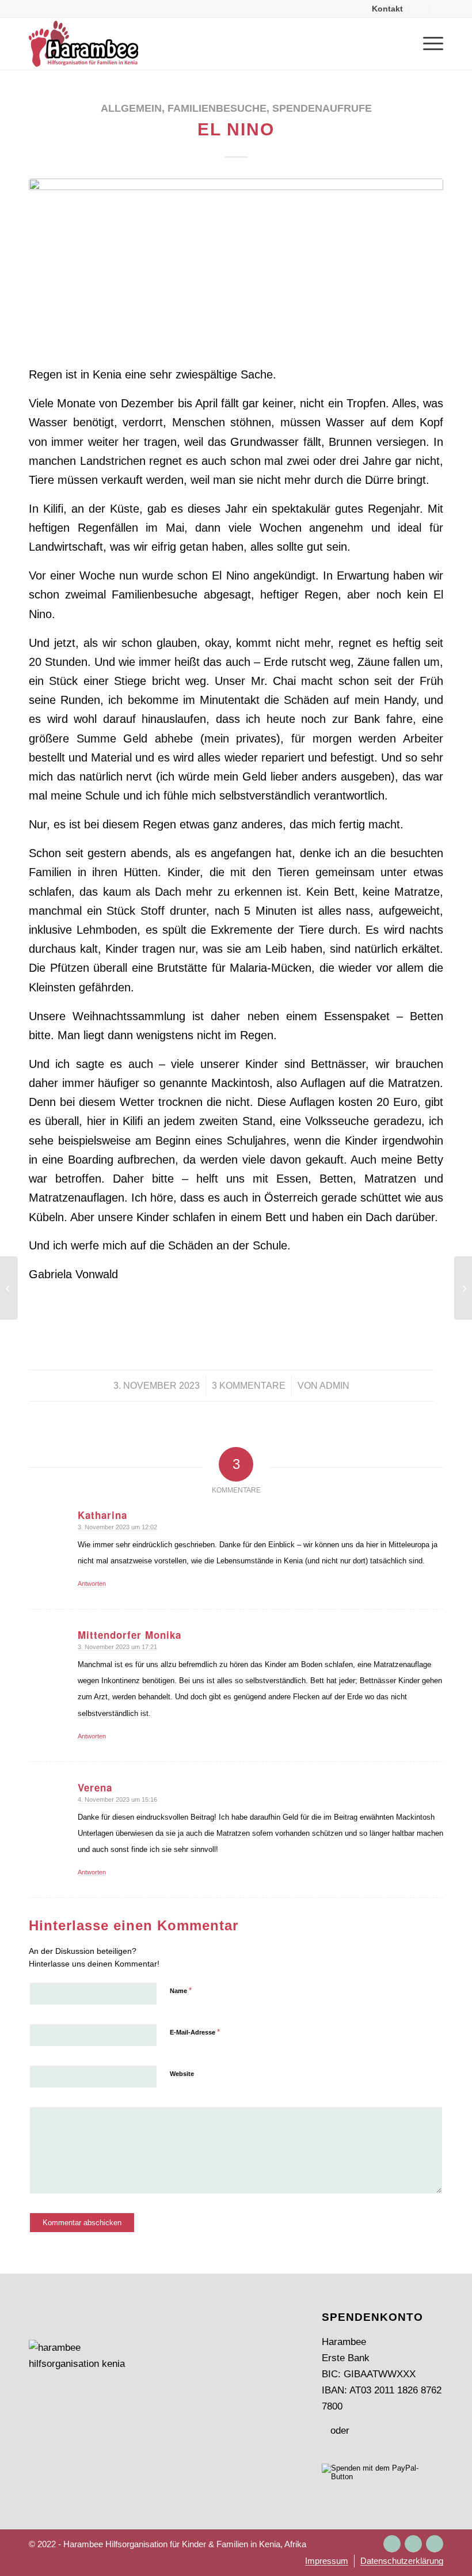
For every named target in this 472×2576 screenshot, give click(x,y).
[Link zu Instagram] (392, 2544)
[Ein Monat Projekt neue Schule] (9, 1288)
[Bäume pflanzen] (463, 1288)
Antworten (92, 1584)
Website (182, 2074)
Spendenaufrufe (322, 108)
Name (181, 1990)
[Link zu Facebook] (413, 2544)
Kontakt (387, 9)
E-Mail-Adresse (195, 2032)
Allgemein (131, 108)
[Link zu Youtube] (435, 2544)
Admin (334, 1386)
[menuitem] (388, 9)
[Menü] (427, 44)
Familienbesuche (217, 108)
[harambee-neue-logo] (83, 44)
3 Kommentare (249, 1386)
